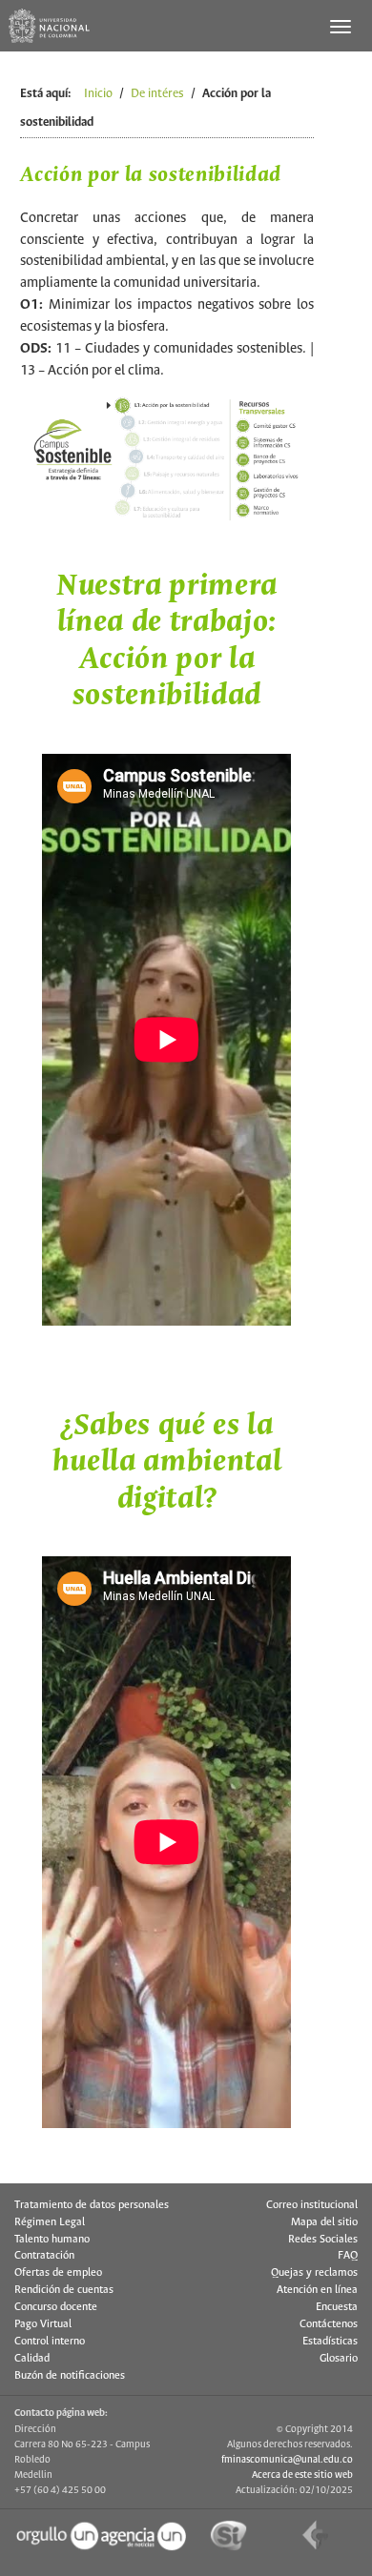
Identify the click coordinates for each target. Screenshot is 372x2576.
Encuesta (337, 2307)
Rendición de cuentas (64, 2290)
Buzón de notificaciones (70, 2376)
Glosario (339, 2359)
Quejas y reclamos (314, 2273)
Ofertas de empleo (58, 2273)
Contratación (44, 2256)
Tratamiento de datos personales (92, 2205)
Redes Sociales (323, 2240)
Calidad (32, 2359)
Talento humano (52, 2240)
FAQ (348, 2256)
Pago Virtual (43, 2324)
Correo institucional (312, 2205)
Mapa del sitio (324, 2222)
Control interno (50, 2342)
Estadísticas (330, 2342)
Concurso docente (56, 2307)
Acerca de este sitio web (302, 2475)
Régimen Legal (50, 2222)
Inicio (98, 94)
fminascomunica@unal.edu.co (287, 2460)
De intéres (157, 94)
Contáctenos (329, 2324)
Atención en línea (317, 2290)
